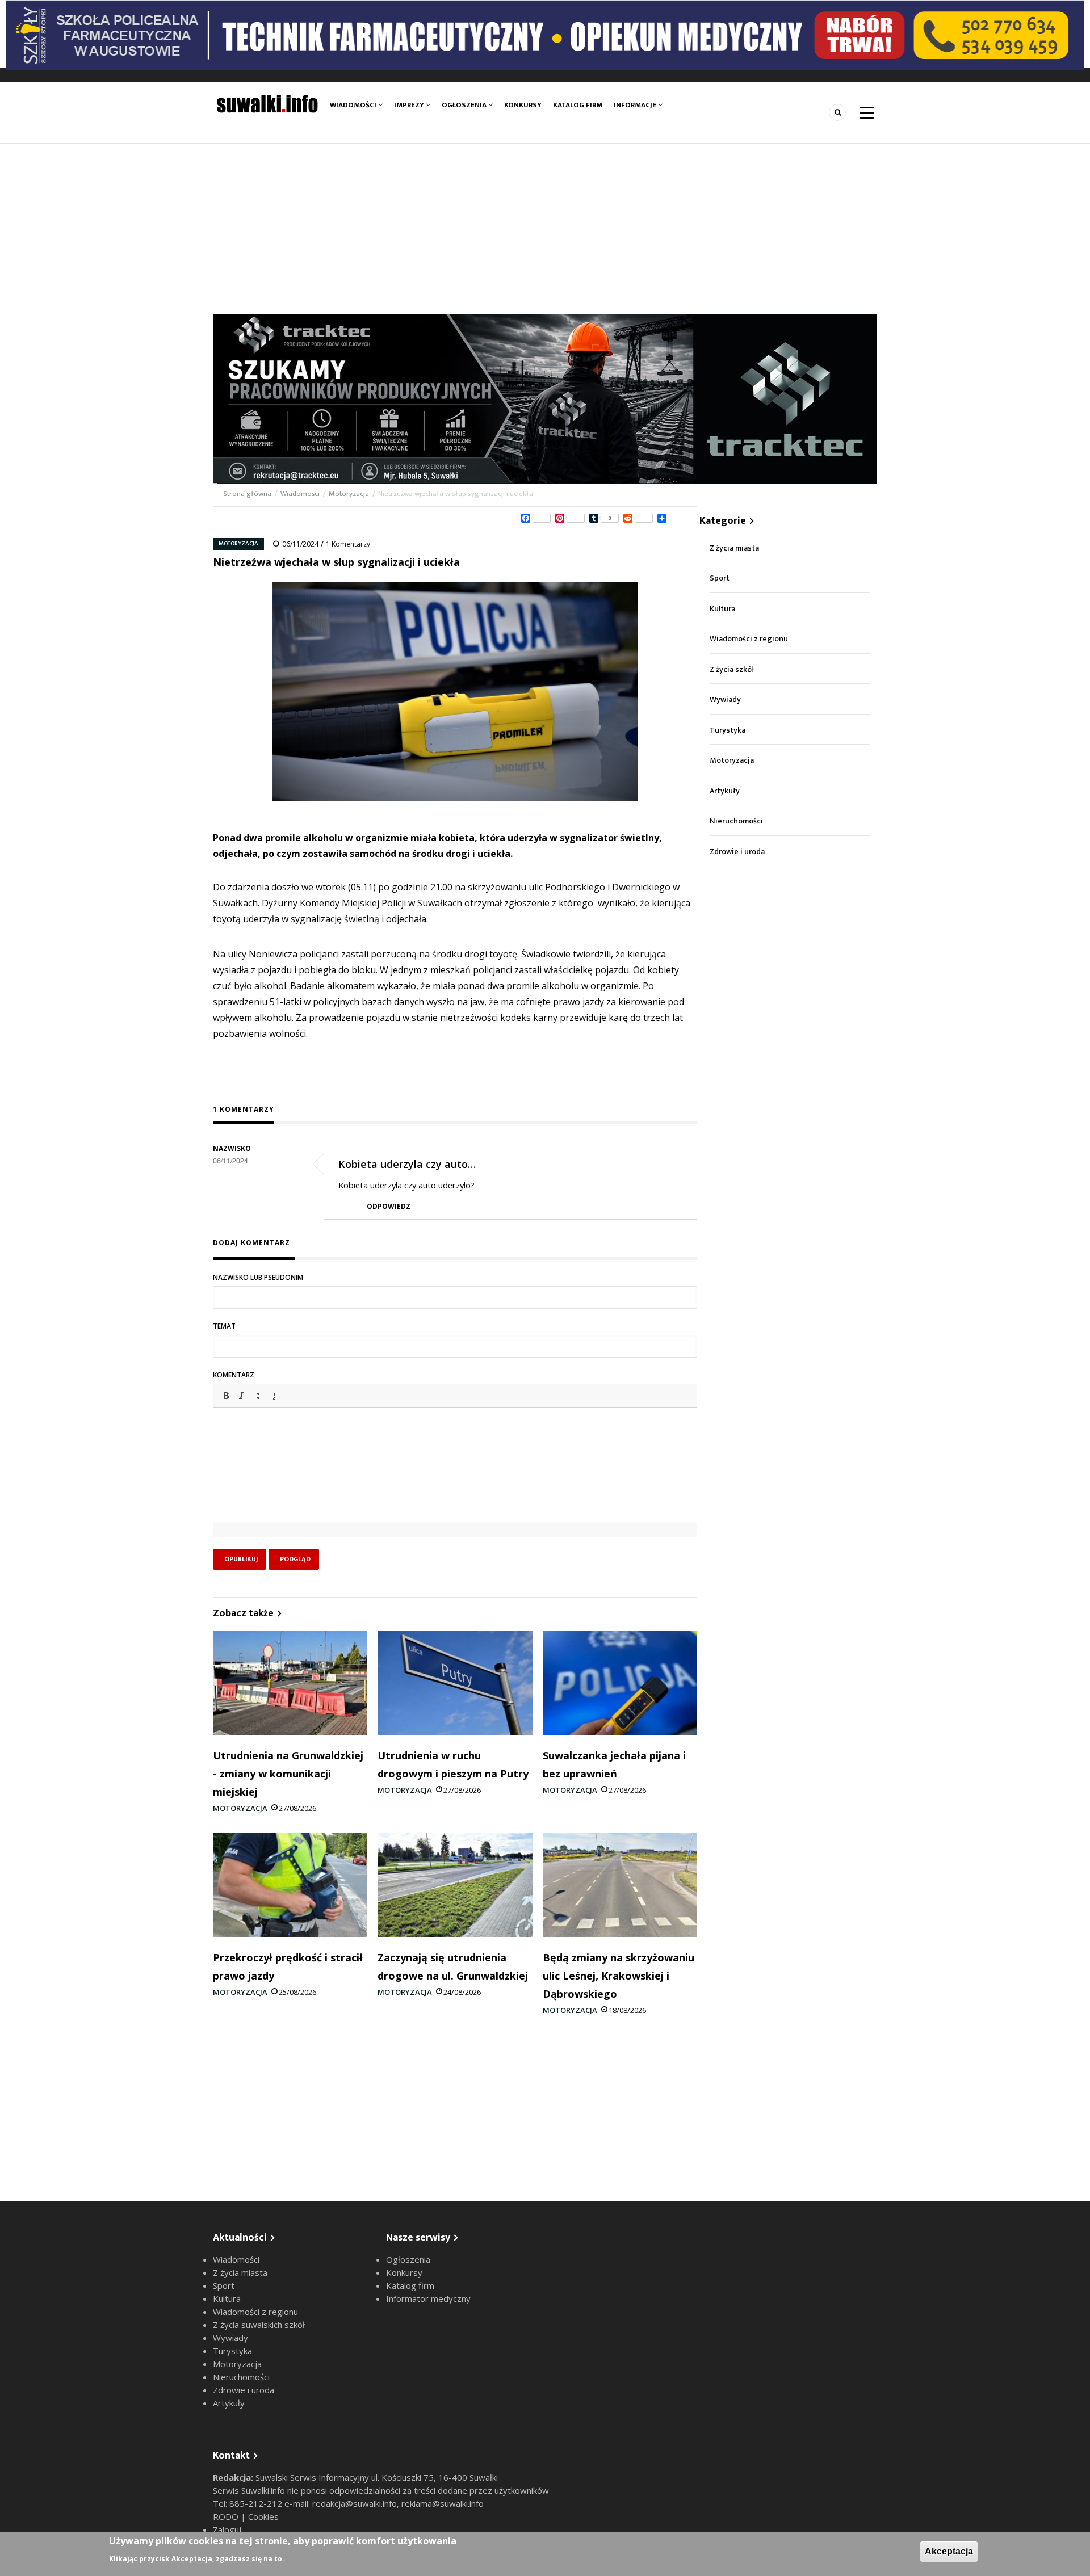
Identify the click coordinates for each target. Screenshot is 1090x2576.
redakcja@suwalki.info (355, 2503)
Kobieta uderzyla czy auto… (407, 1164)
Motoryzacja (349, 494)
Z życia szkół (732, 669)
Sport (720, 578)
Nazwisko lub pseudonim (258, 1277)
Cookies (263, 2516)
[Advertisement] (545, 229)
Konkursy (523, 105)
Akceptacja (949, 2551)
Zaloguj (227, 2529)
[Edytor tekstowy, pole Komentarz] (455, 1479)
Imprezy (410, 105)
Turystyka (728, 730)
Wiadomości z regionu (749, 639)
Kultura (722, 609)
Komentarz (234, 1375)
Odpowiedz (389, 1206)
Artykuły (725, 791)
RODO (227, 2516)
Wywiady (725, 699)
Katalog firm (578, 105)
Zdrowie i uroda (737, 852)
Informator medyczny (428, 2298)
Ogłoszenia (465, 105)
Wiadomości (354, 105)
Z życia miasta (734, 548)
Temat (224, 1326)
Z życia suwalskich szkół (259, 2325)
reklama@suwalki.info (443, 2503)
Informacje (636, 105)
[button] (226, 1396)
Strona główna (248, 494)
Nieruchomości (736, 821)
